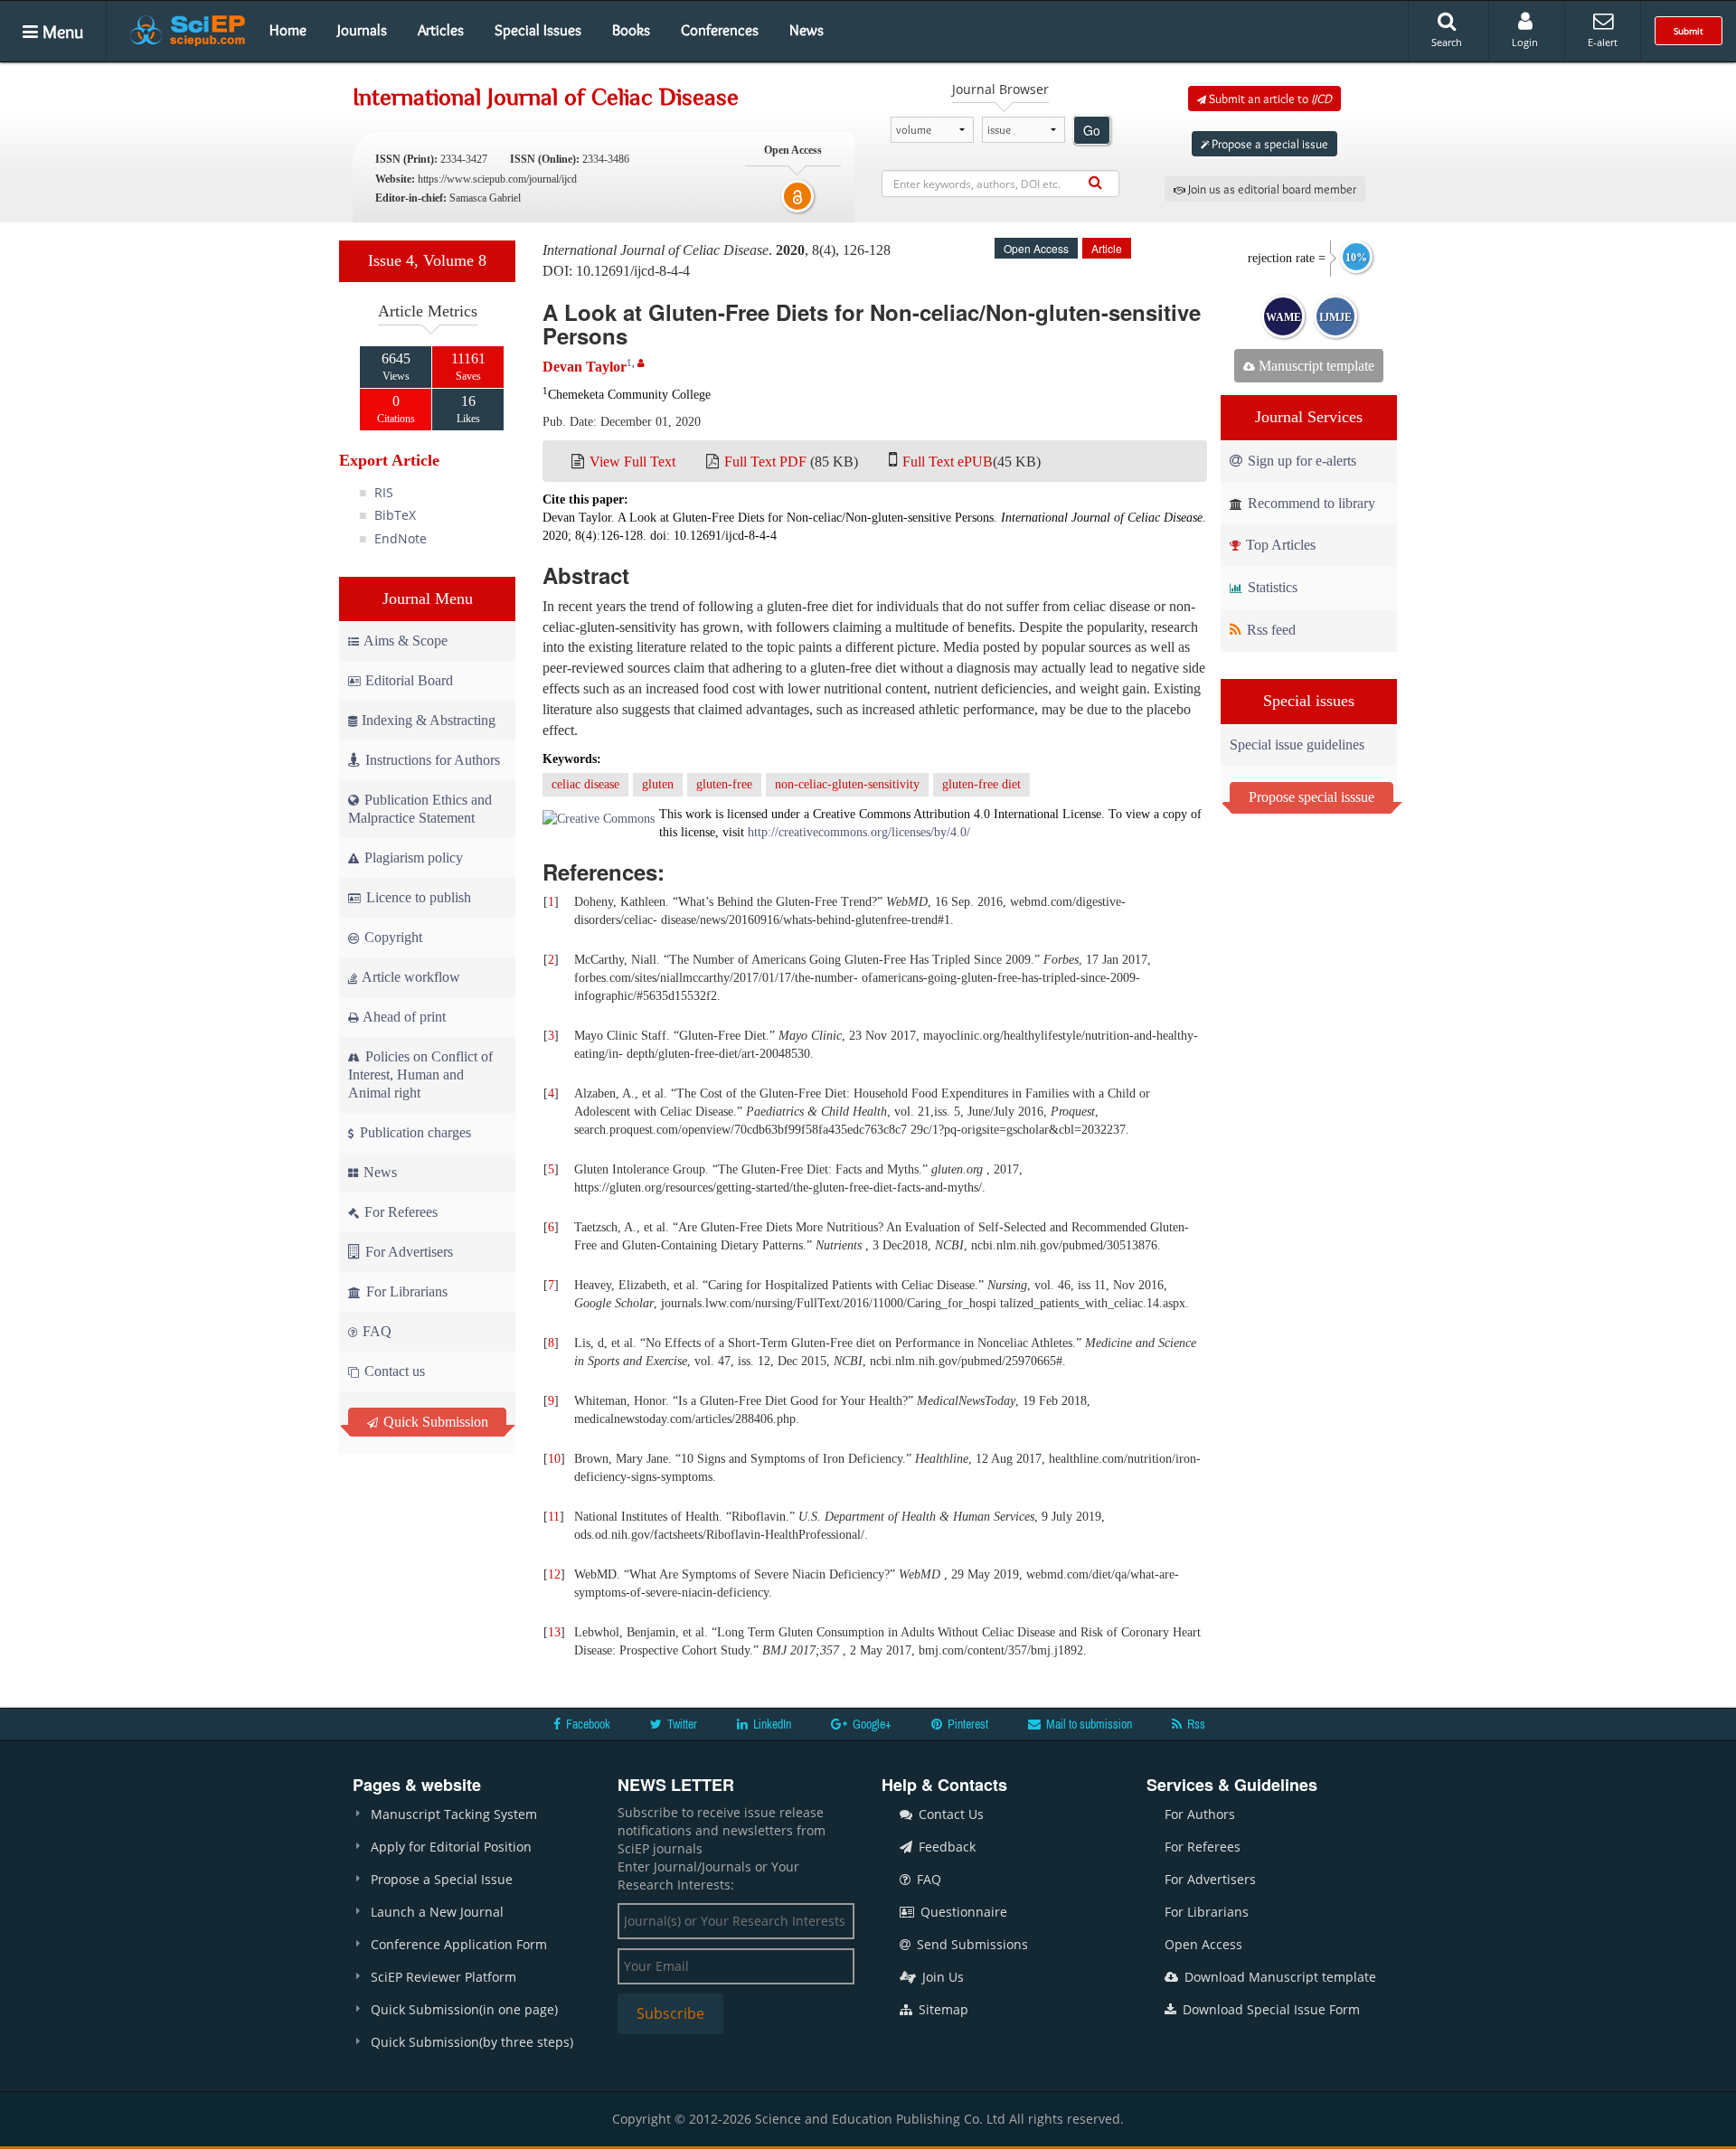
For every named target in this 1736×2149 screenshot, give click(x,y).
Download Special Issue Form (1269, 2009)
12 (554, 1574)
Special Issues (538, 30)
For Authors (1200, 1814)
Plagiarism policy (412, 858)
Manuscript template (1315, 366)
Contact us (393, 1371)
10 (554, 1459)
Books (631, 30)
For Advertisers (407, 1252)
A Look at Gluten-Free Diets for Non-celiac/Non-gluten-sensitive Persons (872, 324)
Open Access (1203, 1944)
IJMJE (1335, 317)
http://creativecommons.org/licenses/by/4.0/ (859, 832)
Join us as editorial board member (1271, 189)
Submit (1689, 31)
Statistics (1271, 587)
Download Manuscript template (1278, 1977)
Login (1525, 42)
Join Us (941, 1977)
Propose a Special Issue (442, 1879)
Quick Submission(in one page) (464, 2009)
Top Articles (1279, 545)
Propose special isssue (1311, 797)
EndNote (401, 538)
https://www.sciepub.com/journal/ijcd (497, 179)
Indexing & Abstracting (429, 720)
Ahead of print (403, 1017)
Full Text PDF (765, 462)
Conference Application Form (459, 1944)
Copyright (392, 937)
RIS (384, 492)
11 (554, 1517)
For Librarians (405, 1291)
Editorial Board (409, 680)
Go (1092, 130)
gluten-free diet (981, 784)
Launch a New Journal (437, 1912)
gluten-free (724, 784)
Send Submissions (971, 1944)
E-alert (1603, 42)
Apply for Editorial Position (451, 1847)
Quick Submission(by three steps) (472, 2042)
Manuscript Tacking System (454, 1814)
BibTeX (395, 515)
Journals (362, 30)
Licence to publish (417, 897)
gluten (658, 784)
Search (1447, 42)
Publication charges (414, 1132)
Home (288, 30)
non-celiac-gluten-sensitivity (847, 784)
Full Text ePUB (948, 462)
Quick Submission (434, 1422)
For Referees (399, 1212)
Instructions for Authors (433, 760)
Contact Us (949, 1814)
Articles (441, 30)
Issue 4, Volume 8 (427, 260)
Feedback (945, 1847)
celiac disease (585, 784)
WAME (1283, 317)
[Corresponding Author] (641, 363)
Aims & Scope (406, 641)
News (807, 30)
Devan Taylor (585, 367)
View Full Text (632, 462)
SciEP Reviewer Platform (443, 1977)
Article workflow (410, 977)
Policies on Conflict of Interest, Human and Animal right (420, 1074)
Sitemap (942, 2009)
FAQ (375, 1331)
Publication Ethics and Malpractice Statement (420, 809)
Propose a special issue (1269, 144)
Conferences (720, 30)
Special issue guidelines (1297, 745)
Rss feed (1269, 630)
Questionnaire (962, 1912)
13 (554, 1632)
